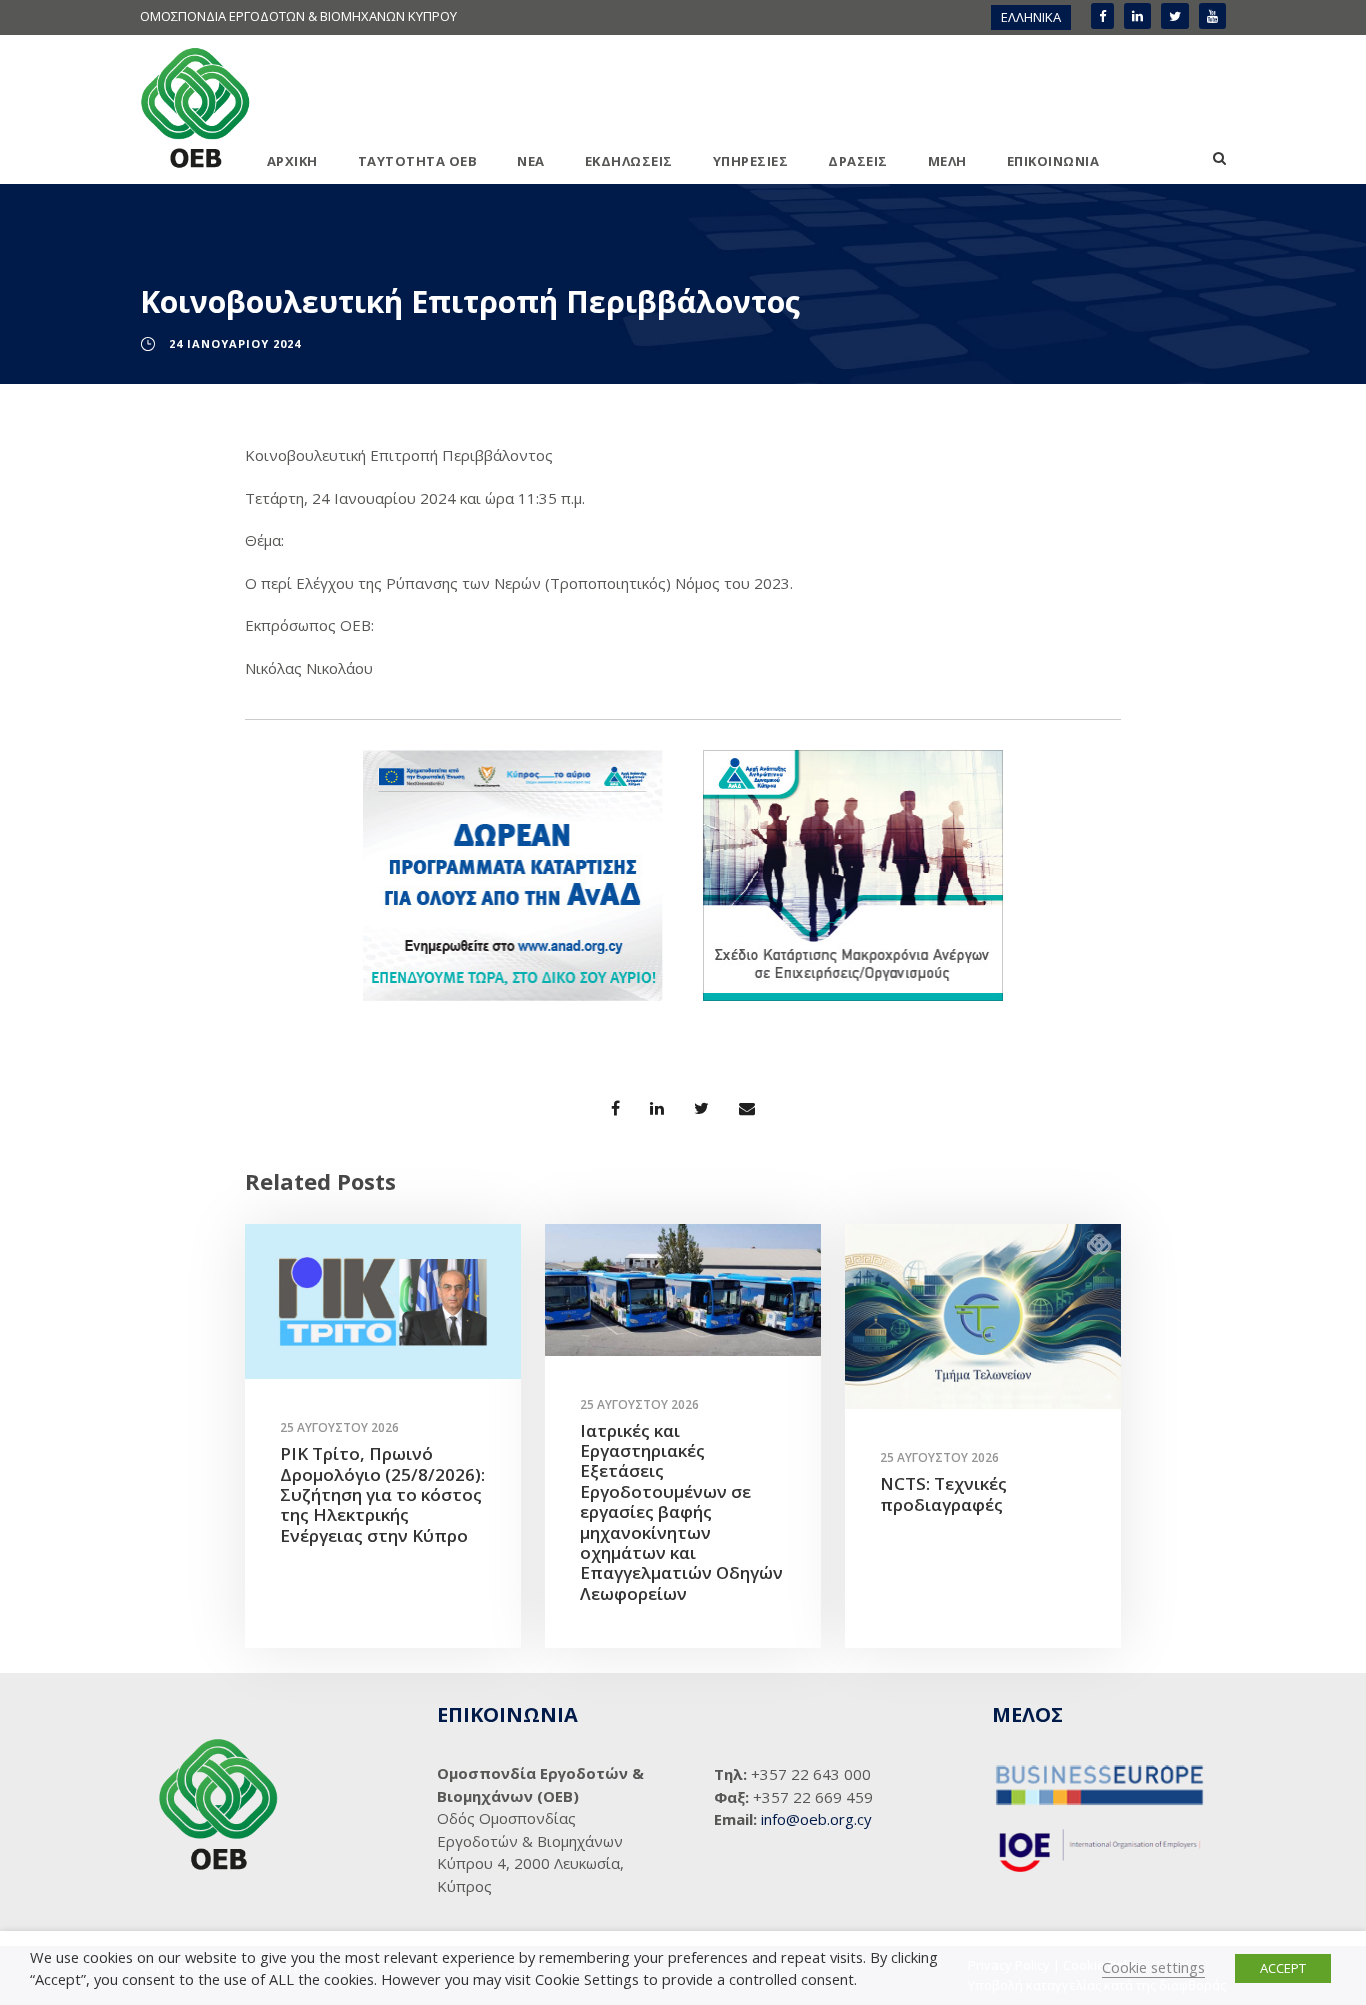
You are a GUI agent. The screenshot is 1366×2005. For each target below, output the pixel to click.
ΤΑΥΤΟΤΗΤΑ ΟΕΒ (418, 161)
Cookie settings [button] (1153, 1967)
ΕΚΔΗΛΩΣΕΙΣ (629, 161)
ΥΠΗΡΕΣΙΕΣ (751, 161)
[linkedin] (1137, 16)
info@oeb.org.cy (816, 1819)
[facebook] (1102, 16)
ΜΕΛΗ (947, 161)
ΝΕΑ (531, 161)
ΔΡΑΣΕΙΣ (858, 161)
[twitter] (1175, 16)
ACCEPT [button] (1283, 1968)
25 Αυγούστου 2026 (339, 1427)
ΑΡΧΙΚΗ (292, 161)
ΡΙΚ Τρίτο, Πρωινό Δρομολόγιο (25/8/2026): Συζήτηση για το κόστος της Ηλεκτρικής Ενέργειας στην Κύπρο (382, 1494)
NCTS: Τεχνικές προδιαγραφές (943, 1493)
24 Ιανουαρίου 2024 (235, 343)
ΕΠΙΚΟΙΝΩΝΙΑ (1053, 161)
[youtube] (1212, 16)
